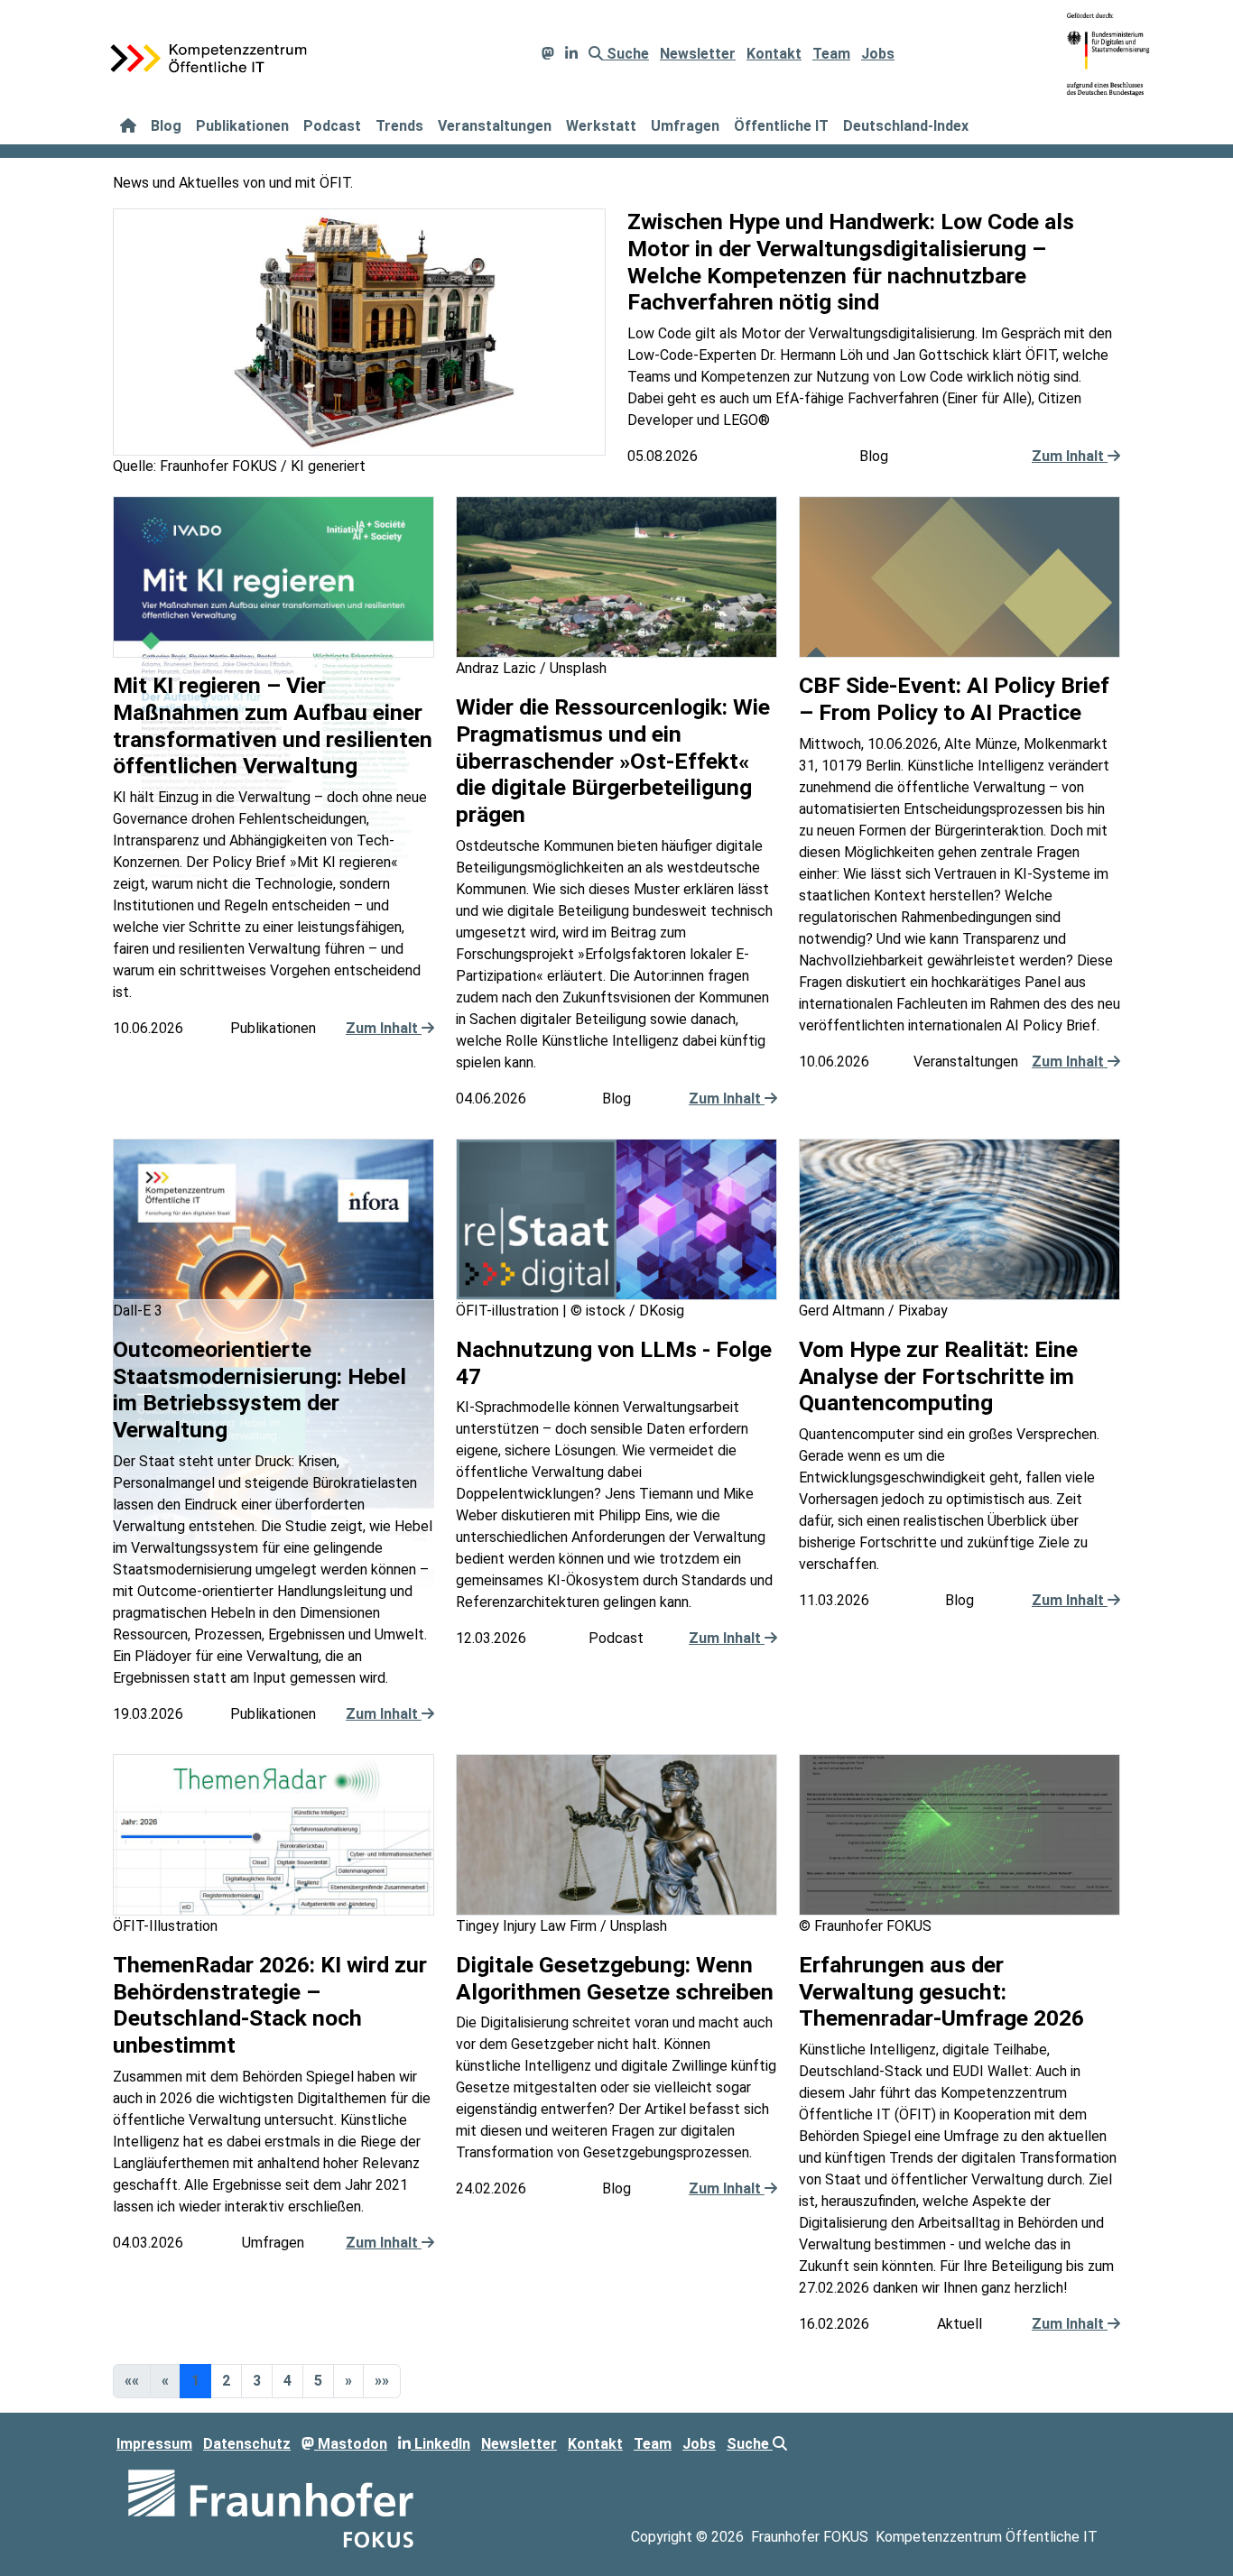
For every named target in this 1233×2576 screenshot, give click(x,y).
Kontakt (774, 54)
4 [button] (287, 2381)
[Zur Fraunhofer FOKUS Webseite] (271, 2508)
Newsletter (698, 54)
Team (831, 54)
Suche (626, 54)
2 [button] (226, 2381)
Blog (166, 126)
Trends (399, 126)
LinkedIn (440, 2444)
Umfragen (685, 126)
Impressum (154, 2444)
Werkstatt (601, 126)
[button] (348, 2381)
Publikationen (242, 126)
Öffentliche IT (781, 126)
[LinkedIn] (571, 54)
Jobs (878, 54)
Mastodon (351, 2444)
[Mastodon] (548, 54)
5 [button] (318, 2381)
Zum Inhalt (1070, 456)
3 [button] (257, 2381)
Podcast (332, 126)
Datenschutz (247, 2444)
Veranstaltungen (495, 126)
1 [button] (195, 2381)
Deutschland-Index (906, 126)
